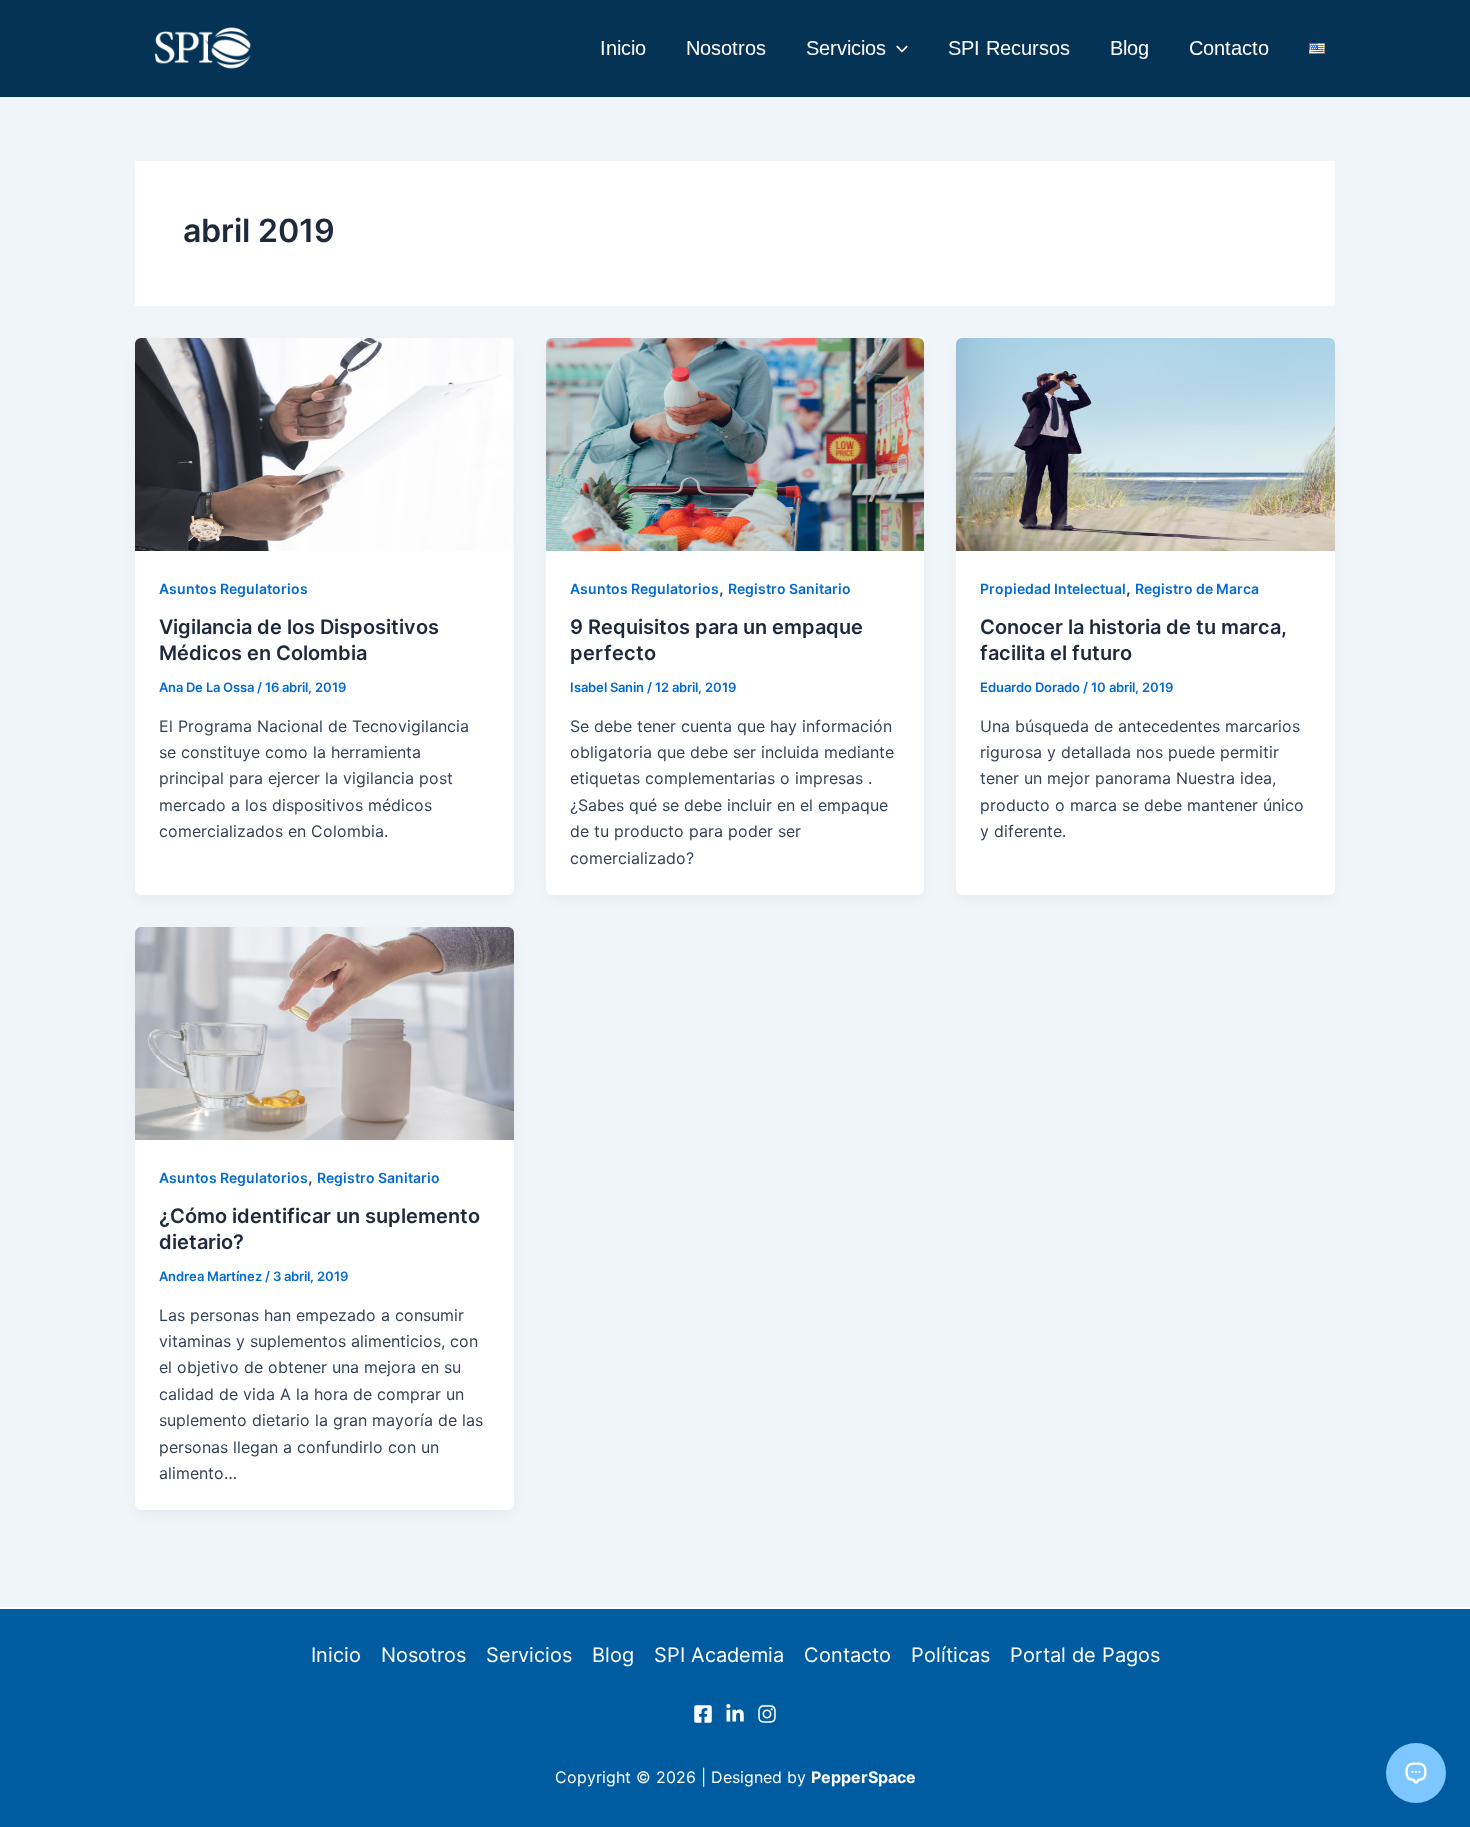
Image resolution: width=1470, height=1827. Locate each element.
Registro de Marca (1197, 588)
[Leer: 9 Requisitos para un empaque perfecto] (735, 444)
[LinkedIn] (735, 1714)
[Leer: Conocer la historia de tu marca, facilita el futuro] (1145, 444)
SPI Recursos (1009, 48)
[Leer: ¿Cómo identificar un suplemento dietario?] (324, 1033)
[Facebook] (703, 1714)
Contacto (1229, 48)
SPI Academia (719, 1655)
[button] (897, 48)
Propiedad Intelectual (1053, 588)
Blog (1129, 48)
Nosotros (726, 48)
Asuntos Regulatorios (233, 588)
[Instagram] (767, 1714)
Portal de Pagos (1085, 1655)
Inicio (623, 48)
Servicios (846, 48)
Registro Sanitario (789, 588)
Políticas (950, 1655)
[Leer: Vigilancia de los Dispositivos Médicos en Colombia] (324, 444)
